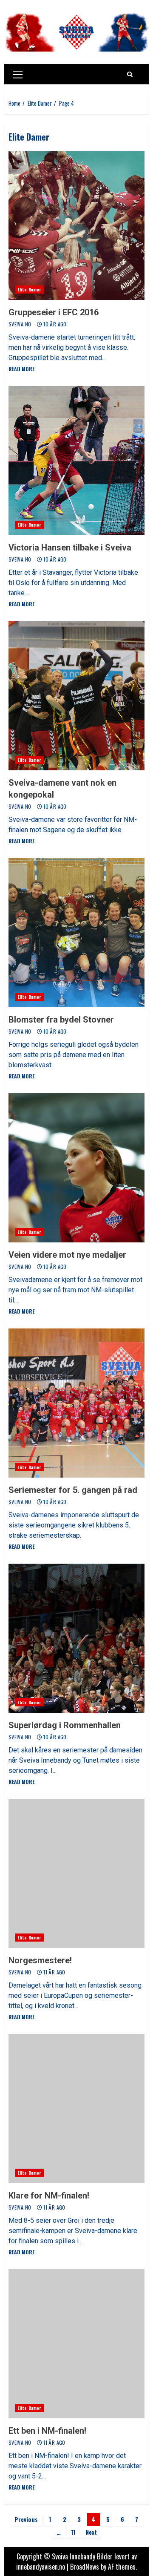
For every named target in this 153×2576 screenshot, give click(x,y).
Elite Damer (29, 290)
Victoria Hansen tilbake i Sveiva (76, 461)
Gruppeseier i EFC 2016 (76, 225)
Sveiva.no (21, 324)
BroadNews (85, 2567)
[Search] (130, 74)
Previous (26, 2519)
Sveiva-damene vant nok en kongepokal (76, 696)
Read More (21, 369)
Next (91, 2532)
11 (73, 2532)
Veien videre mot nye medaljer (76, 1168)
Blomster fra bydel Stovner (76, 933)
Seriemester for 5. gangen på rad (76, 1403)
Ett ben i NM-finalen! (76, 2344)
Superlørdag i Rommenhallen (76, 1638)
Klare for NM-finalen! (76, 2109)
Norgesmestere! (76, 1873)
